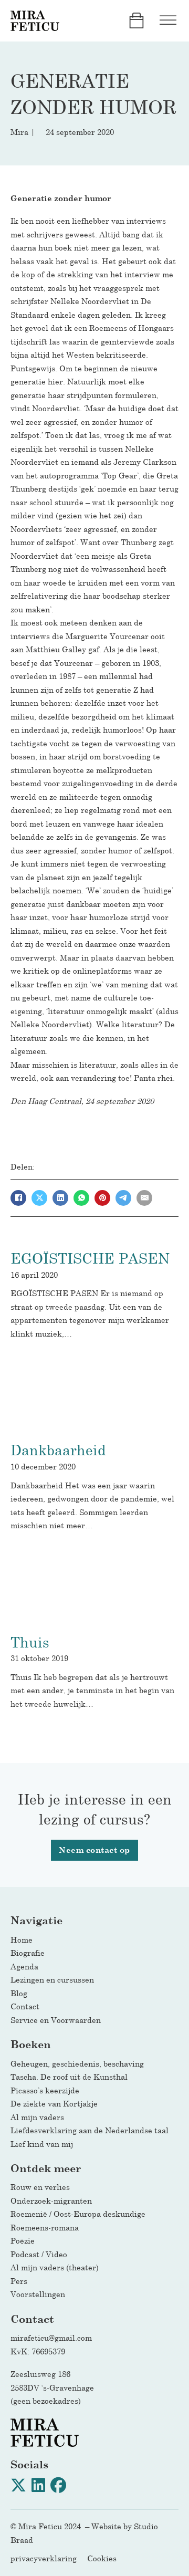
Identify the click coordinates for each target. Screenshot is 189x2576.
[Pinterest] (102, 1198)
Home (22, 1939)
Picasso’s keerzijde (45, 2090)
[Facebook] (18, 1198)
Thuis (30, 1642)
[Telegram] (123, 1198)
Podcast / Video (39, 2254)
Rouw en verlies (43, 2187)
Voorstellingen (38, 2294)
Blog (19, 1993)
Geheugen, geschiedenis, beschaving (77, 2063)
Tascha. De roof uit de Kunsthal (69, 2077)
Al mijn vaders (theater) (55, 2267)
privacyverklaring (44, 2558)
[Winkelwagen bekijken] (136, 20)
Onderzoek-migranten (51, 2200)
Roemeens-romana (45, 2227)
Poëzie (23, 2240)
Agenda (24, 1966)
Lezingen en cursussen (52, 1979)
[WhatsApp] (81, 1198)
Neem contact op (94, 1850)
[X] (39, 1198)
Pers (19, 2281)
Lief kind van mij (42, 2144)
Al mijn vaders (37, 2117)
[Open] (168, 21)
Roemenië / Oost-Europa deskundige (78, 2214)
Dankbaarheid (58, 1450)
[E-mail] (144, 1198)
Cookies (102, 2558)
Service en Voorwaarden (56, 2020)
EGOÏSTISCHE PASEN (90, 1258)
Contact (25, 2006)
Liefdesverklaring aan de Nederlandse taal (90, 2130)
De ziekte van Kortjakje (54, 2103)
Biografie (28, 1953)
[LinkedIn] (60, 1198)
